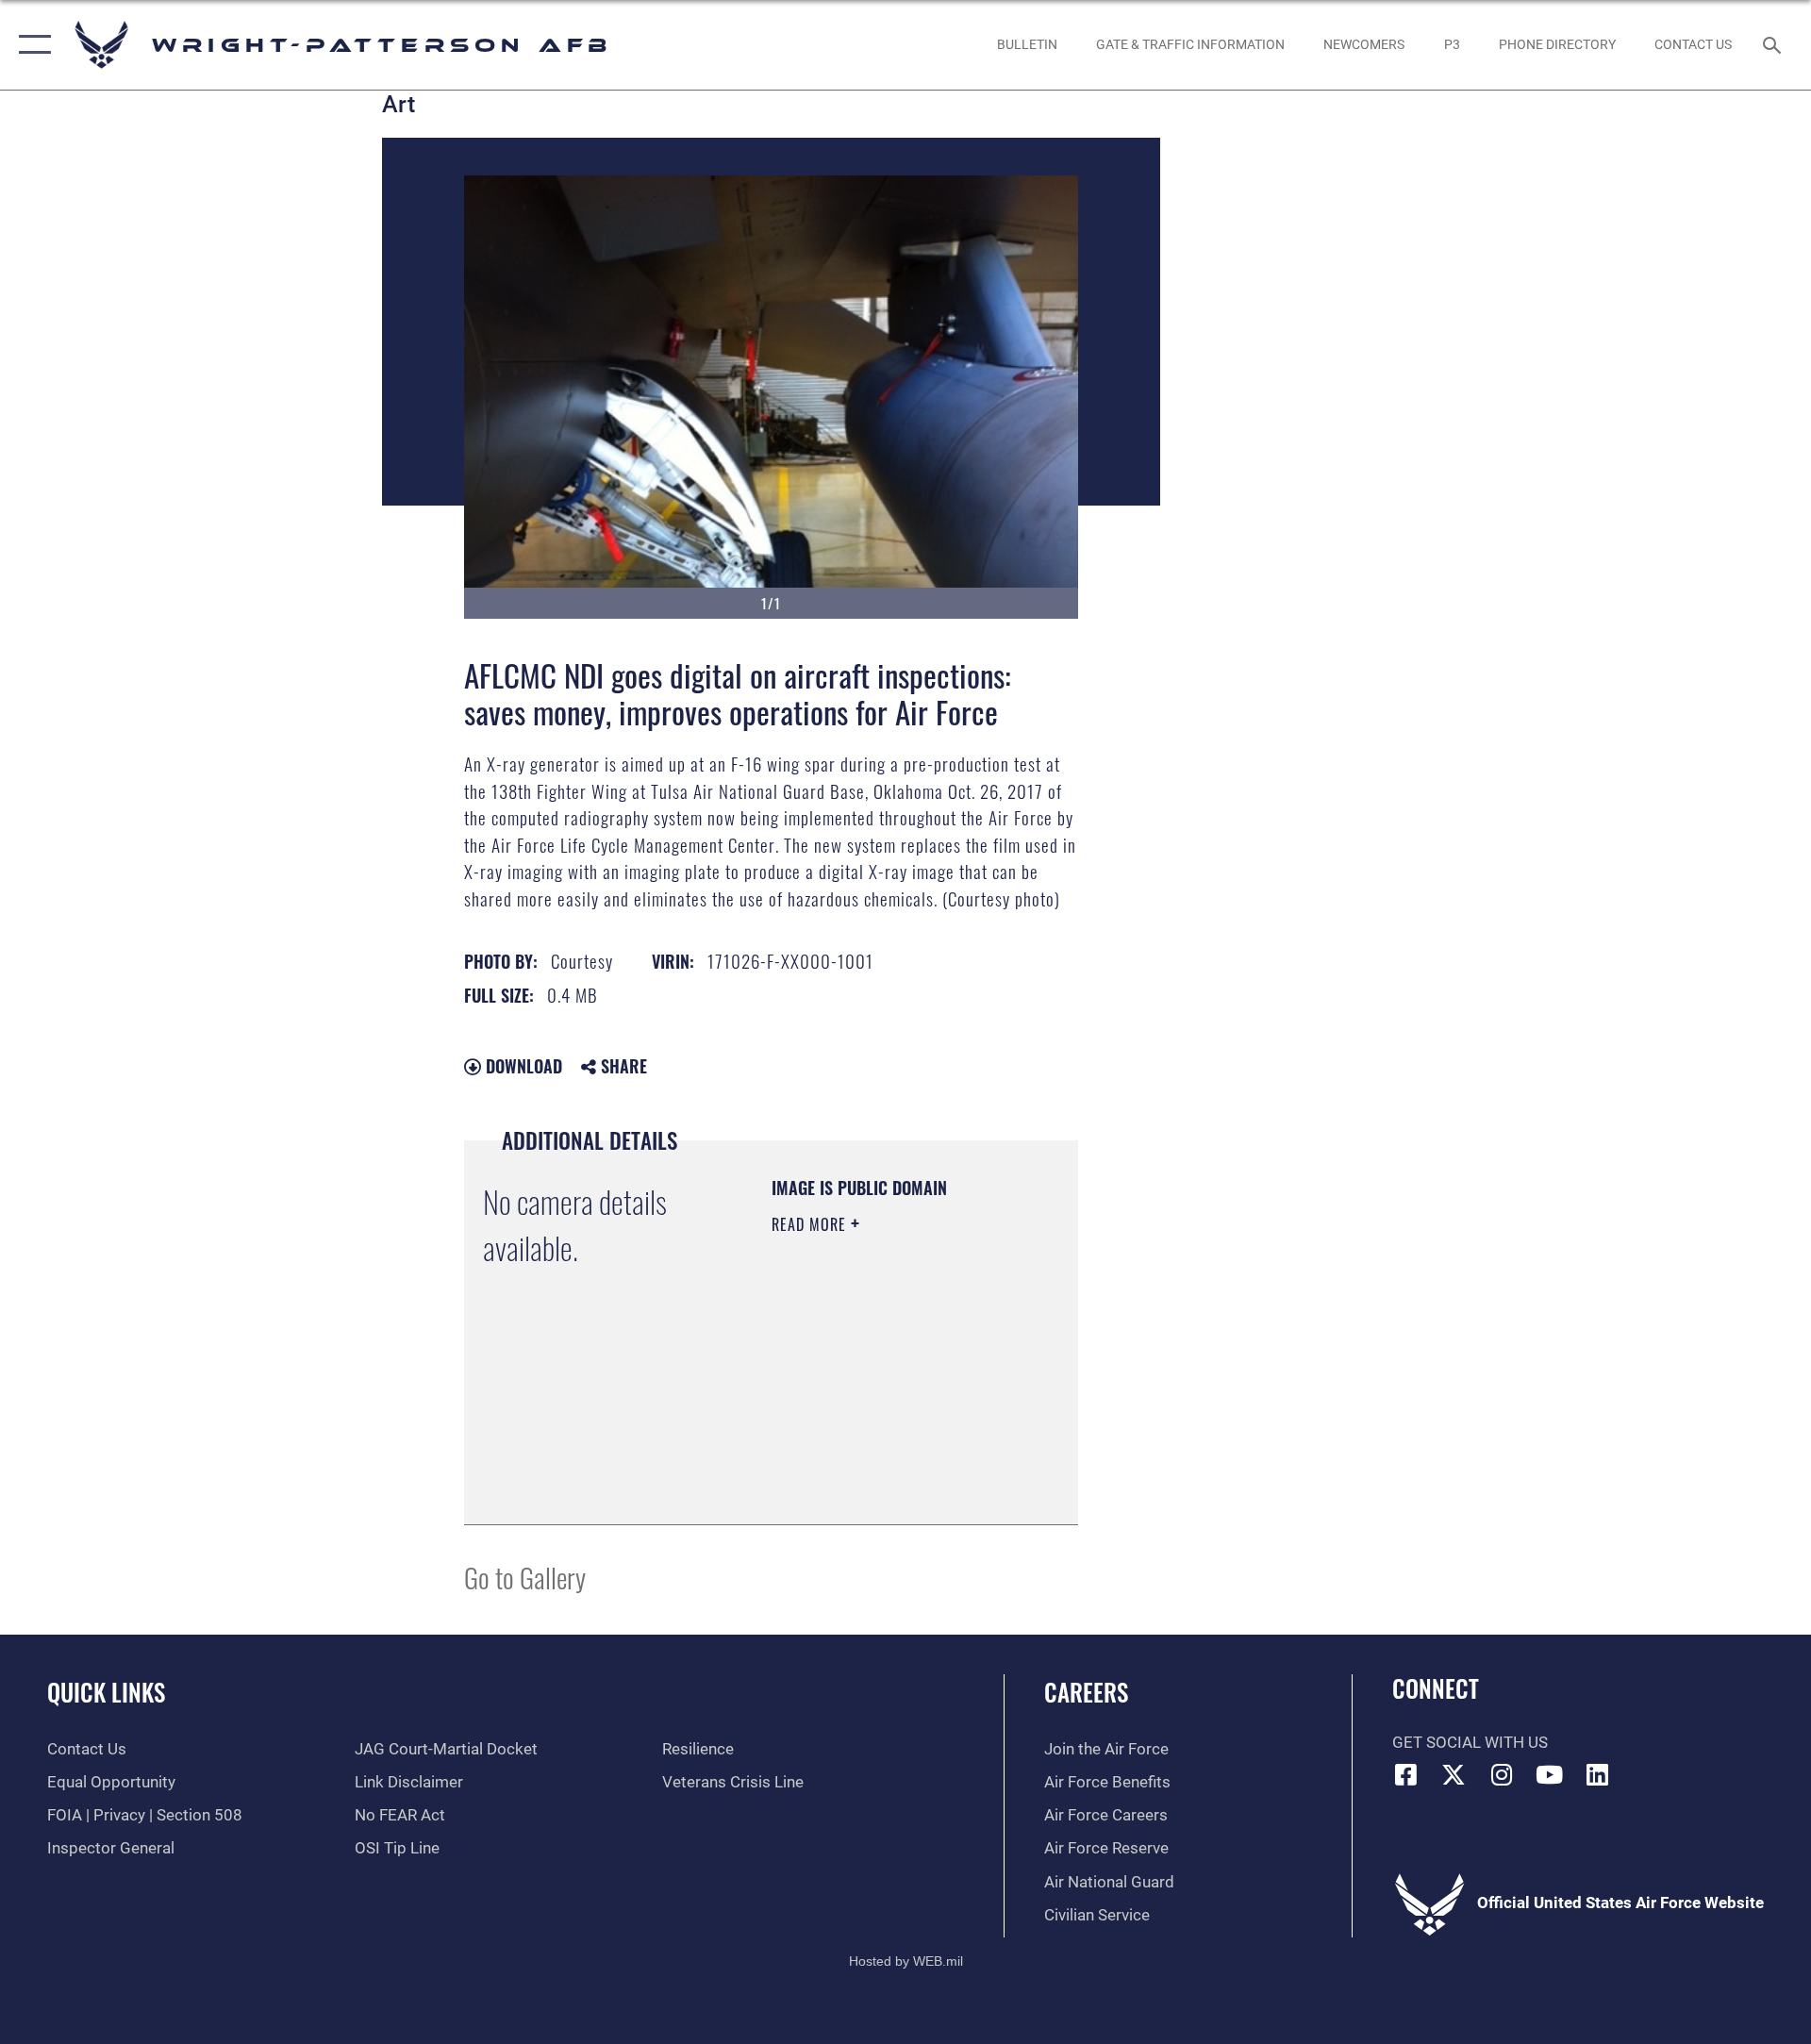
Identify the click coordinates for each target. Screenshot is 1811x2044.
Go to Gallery (525, 1577)
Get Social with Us (1470, 1743)
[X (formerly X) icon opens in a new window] (1454, 1774)
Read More (811, 1224)
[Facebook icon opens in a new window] (1406, 1774)
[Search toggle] (1774, 45)
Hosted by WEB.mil (906, 1961)
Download (522, 1066)
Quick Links (106, 1692)
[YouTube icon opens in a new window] (1550, 1774)
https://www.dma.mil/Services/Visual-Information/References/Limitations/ (886, 1463)
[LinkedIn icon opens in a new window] (1597, 1774)
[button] (31, 45)
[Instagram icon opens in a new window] (1502, 1774)
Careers (1086, 1692)
